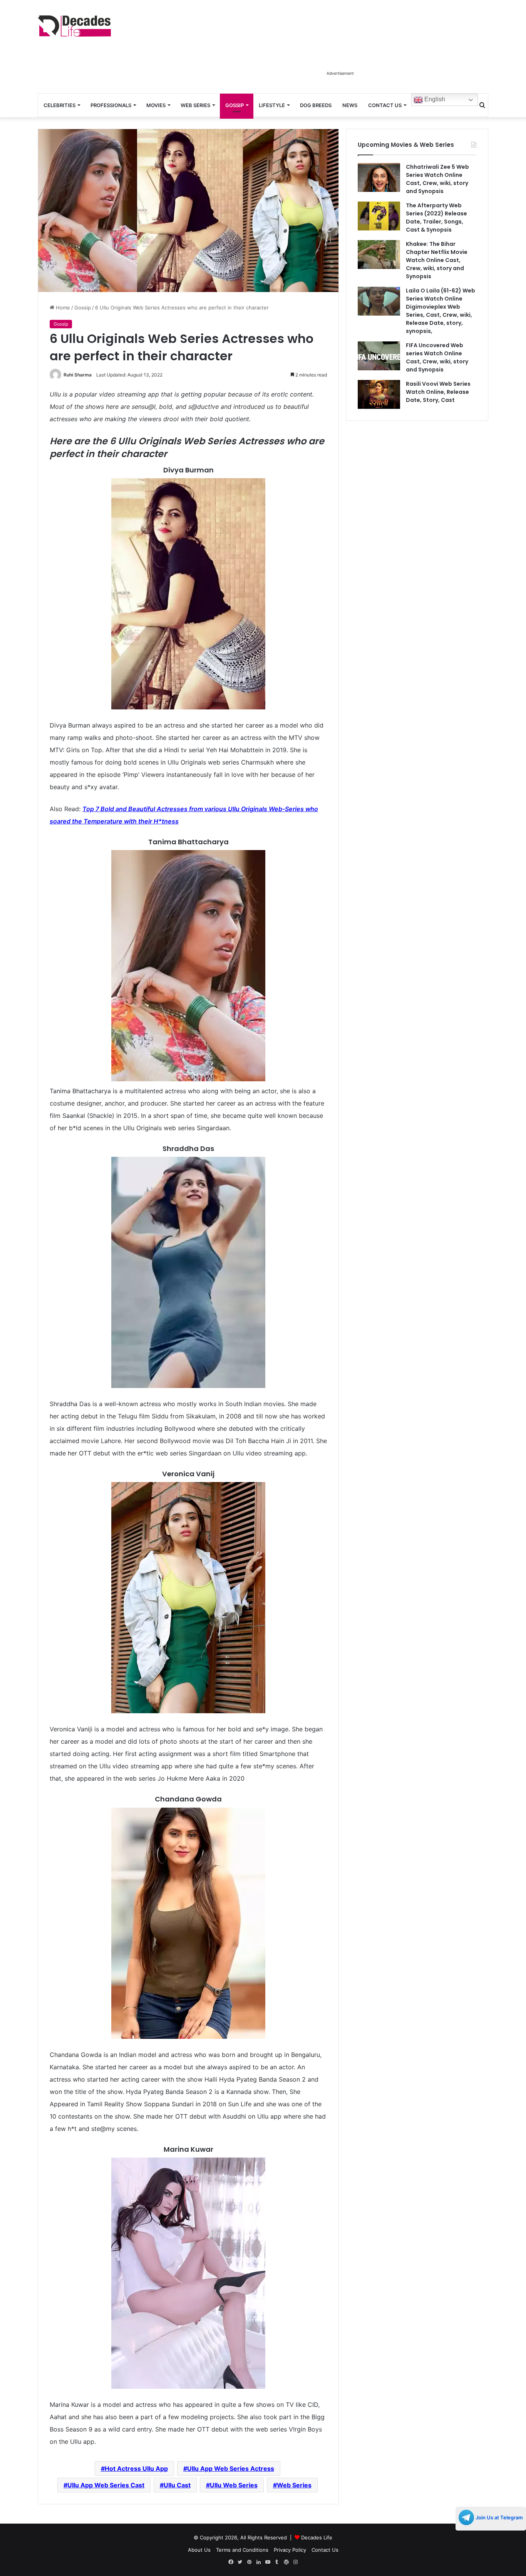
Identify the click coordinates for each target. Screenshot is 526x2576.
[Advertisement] (340, 49)
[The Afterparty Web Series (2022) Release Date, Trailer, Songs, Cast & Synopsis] (379, 216)
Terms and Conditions (242, 2550)
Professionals (111, 105)
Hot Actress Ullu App (136, 2468)
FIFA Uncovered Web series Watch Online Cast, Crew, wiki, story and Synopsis (437, 357)
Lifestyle (272, 105)
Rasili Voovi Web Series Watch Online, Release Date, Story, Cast (438, 392)
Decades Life (317, 2537)
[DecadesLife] (74, 26)
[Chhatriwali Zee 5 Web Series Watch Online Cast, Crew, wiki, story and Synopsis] (379, 177)
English (434, 99)
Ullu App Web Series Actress (231, 2468)
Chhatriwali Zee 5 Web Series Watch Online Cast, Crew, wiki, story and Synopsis (437, 179)
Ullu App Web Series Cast (106, 2485)
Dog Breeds (316, 105)
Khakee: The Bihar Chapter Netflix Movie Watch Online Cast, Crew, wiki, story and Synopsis (437, 260)
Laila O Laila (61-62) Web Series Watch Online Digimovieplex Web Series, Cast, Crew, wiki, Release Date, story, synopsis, (441, 311)
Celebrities (59, 105)
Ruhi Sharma (78, 375)
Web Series (195, 105)
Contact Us (385, 105)
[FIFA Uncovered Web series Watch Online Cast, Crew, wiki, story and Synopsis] (379, 356)
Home (62, 308)
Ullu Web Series (234, 2485)
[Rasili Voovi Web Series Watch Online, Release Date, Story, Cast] (379, 394)
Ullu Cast (177, 2485)
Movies (156, 105)
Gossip (235, 105)
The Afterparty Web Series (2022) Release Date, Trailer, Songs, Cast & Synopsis (436, 218)
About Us (199, 2550)
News (350, 105)
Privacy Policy (290, 2550)
